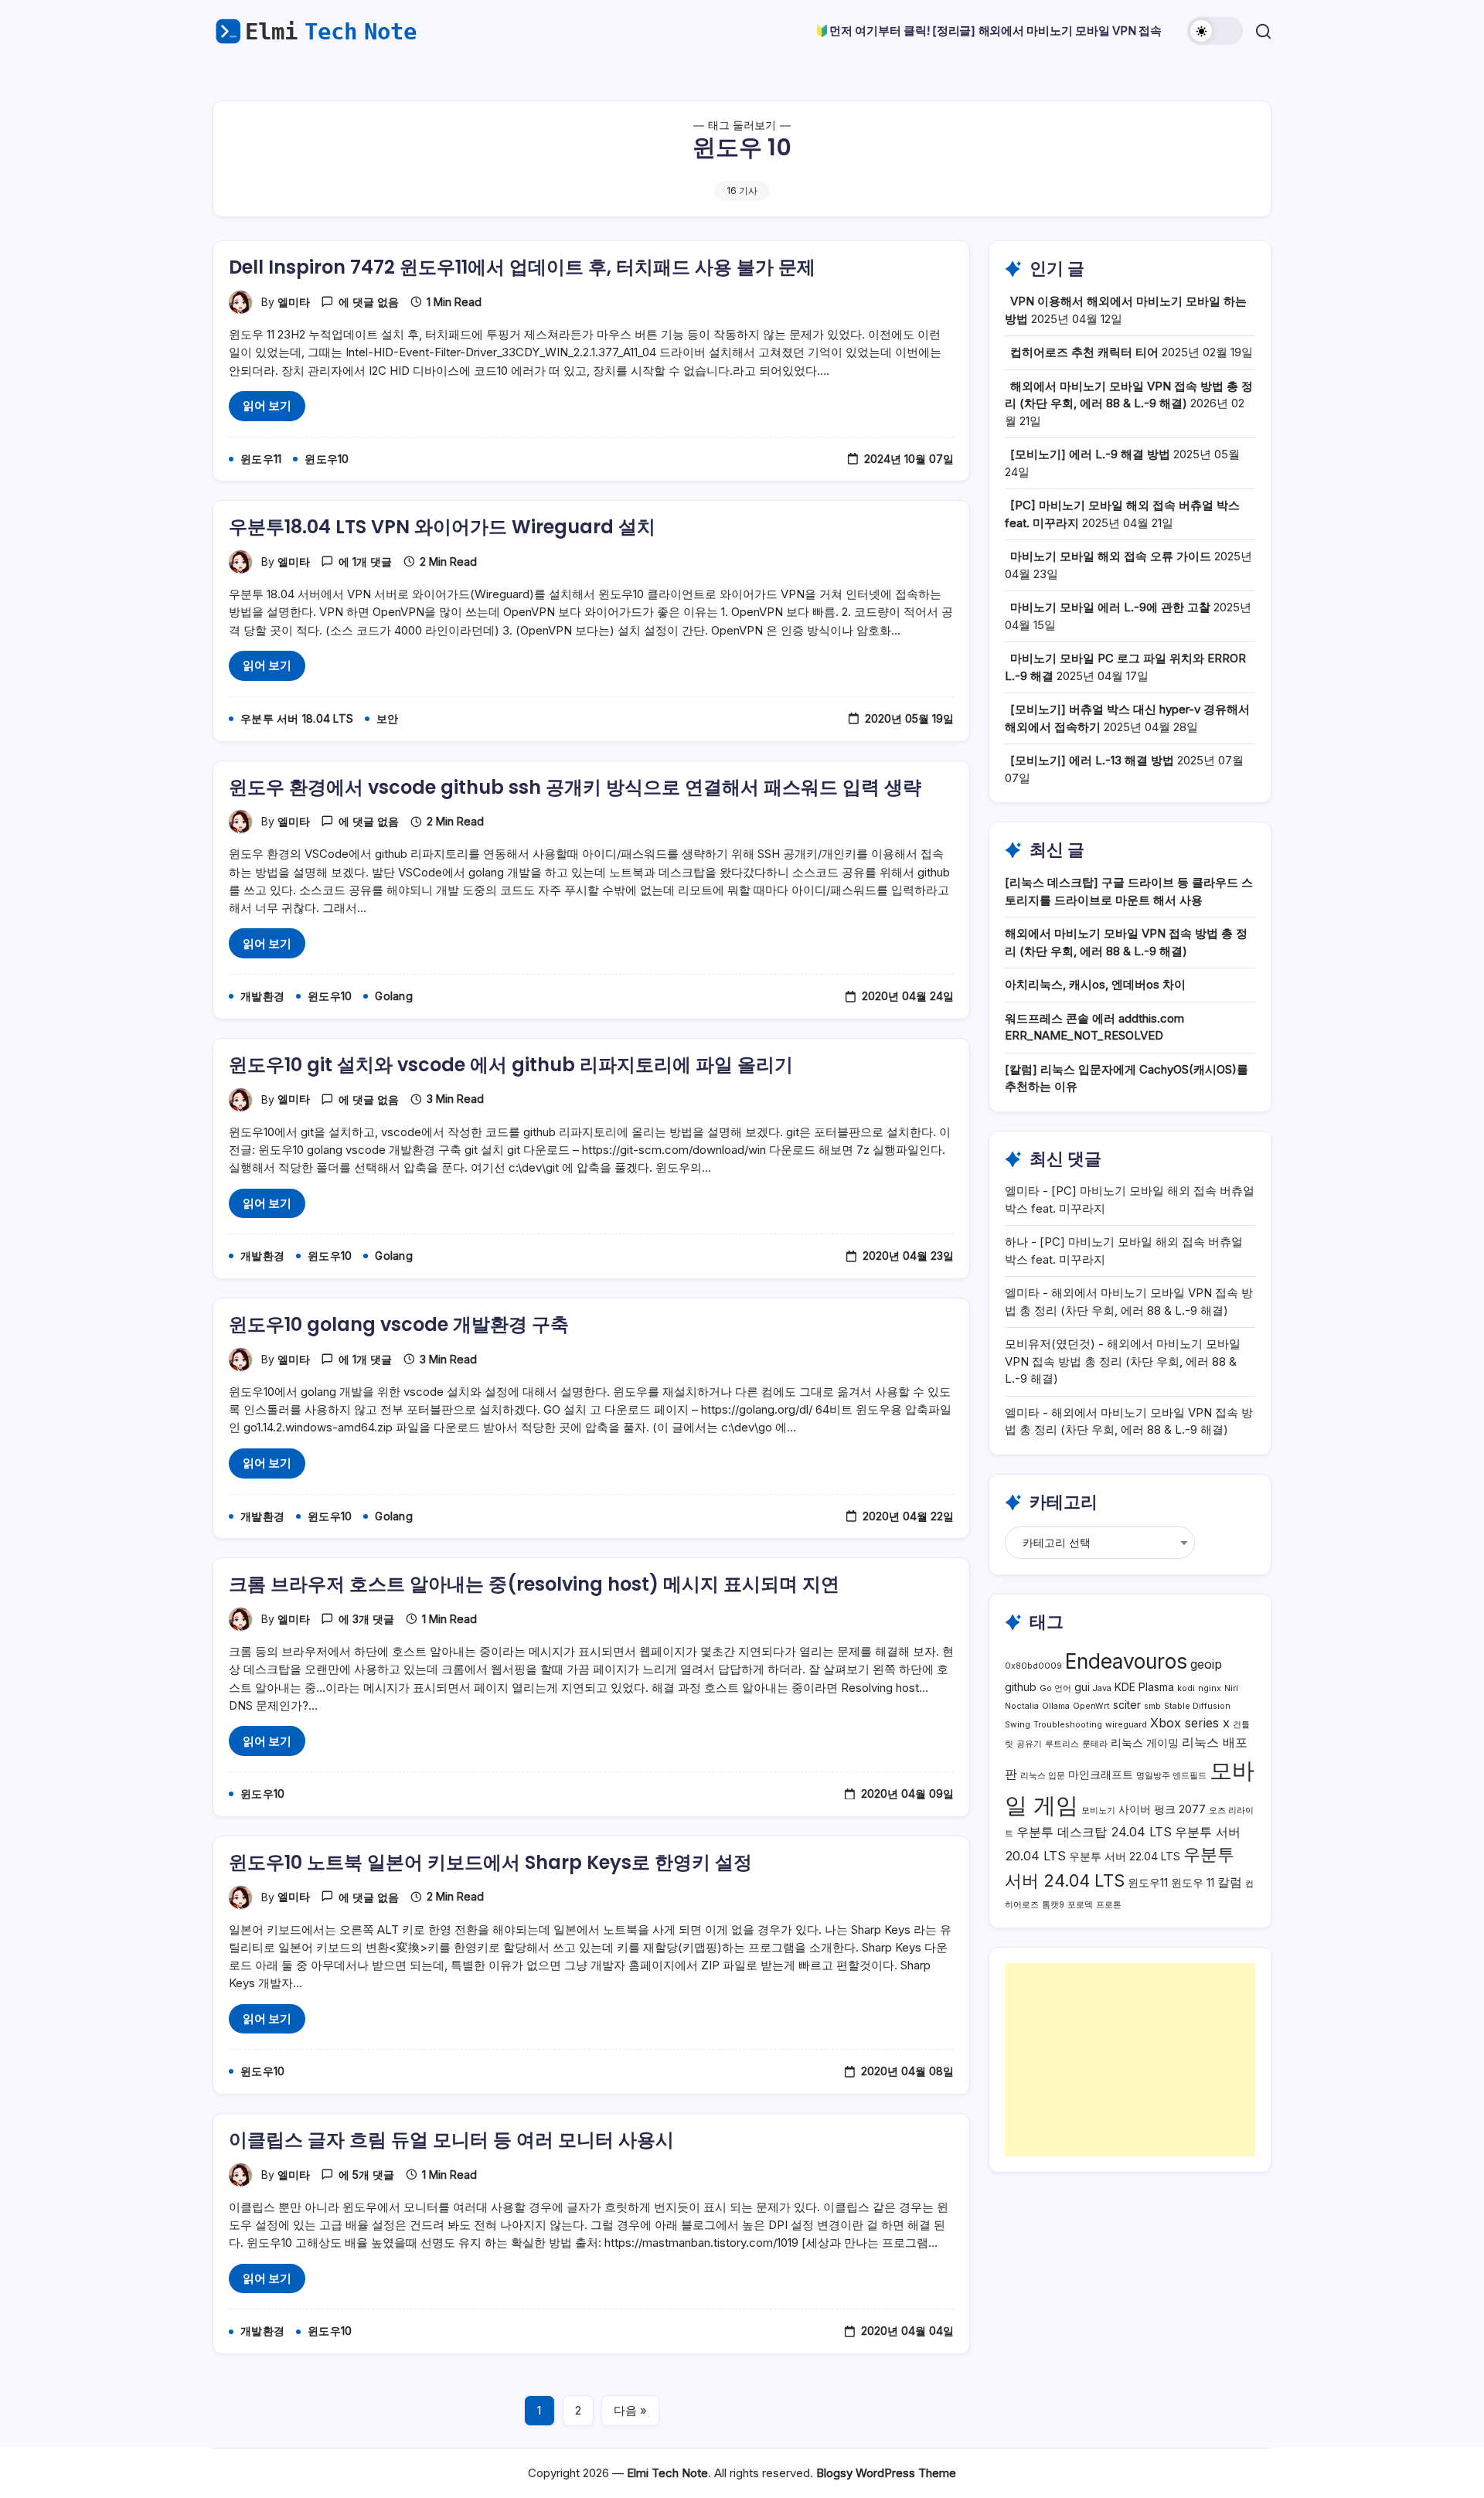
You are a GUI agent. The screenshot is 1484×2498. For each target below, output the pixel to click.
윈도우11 (1148, 1882)
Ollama (1056, 1706)
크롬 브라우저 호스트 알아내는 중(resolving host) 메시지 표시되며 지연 (534, 1584)
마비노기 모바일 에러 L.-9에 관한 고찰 (1110, 607)
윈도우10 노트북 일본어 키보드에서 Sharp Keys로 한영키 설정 (490, 1862)
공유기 (1029, 1744)
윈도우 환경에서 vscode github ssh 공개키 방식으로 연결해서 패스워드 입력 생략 (575, 787)
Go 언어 (1055, 1688)
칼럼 (1230, 1882)
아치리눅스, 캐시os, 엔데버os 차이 (1095, 984)
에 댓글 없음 (369, 302)
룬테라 (1095, 1744)
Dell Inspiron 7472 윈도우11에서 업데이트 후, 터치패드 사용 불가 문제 (522, 267)
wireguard (1126, 1725)
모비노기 (1098, 1811)
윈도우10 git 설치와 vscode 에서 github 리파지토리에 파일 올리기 (511, 1065)
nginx (1210, 1688)
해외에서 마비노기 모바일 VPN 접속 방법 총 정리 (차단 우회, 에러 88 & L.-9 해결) (1123, 1361)
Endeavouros (1126, 1661)
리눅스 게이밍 (1145, 1742)
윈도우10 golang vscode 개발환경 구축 (399, 1324)
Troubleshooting (1068, 1725)
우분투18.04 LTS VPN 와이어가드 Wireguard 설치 (442, 527)
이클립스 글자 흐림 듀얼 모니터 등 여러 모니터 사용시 (451, 2140)
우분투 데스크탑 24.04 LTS (1094, 1832)
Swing (1018, 1725)
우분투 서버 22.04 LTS (1125, 1856)
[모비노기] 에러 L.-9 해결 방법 (1090, 454)
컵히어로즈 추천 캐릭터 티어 (1084, 352)
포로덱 (1080, 1905)
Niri (1231, 1688)
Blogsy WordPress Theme (886, 2473)
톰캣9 (1053, 1905)
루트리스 (1062, 1744)
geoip (1206, 1664)
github (1021, 1687)
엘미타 (294, 302)
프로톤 (1109, 1905)
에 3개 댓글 (366, 1619)
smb (1152, 1706)
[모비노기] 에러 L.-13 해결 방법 (1092, 760)
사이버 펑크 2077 (1162, 1809)
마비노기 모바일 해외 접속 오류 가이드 (1111, 556)
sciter (1127, 1705)
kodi (1186, 1688)
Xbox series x (1190, 1723)
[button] (1215, 31)
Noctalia (1022, 1706)
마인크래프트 (1101, 1774)
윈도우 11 (1193, 1882)
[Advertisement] (1130, 2060)
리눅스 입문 (1043, 1776)
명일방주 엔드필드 (1171, 1776)
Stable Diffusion (1197, 1706)
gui (1082, 1687)
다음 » (630, 2410)
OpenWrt (1091, 1706)
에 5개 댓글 (366, 2175)
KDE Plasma (1144, 1687)
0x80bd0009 (1033, 1666)
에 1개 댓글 (365, 562)
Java (1102, 1688)
